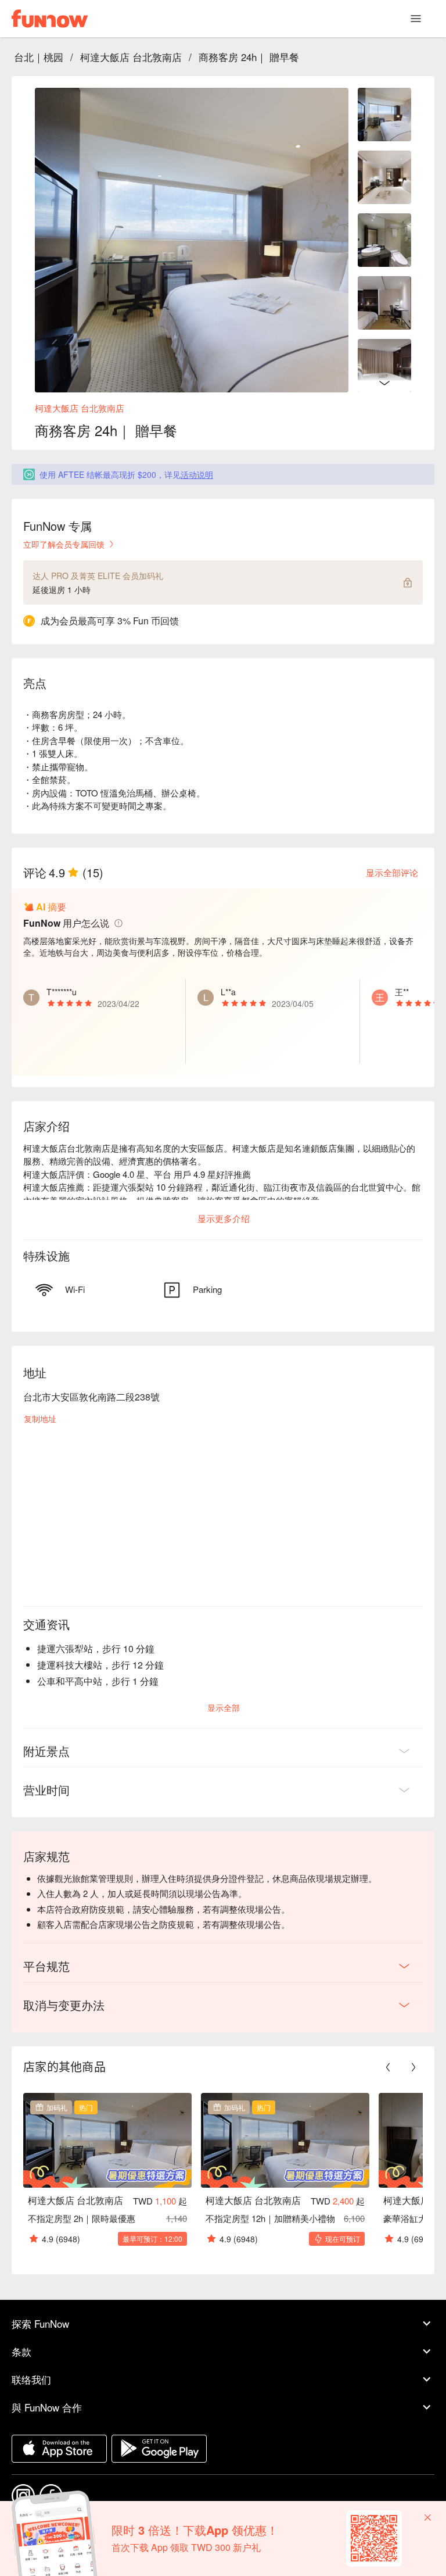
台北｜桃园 (39, 57)
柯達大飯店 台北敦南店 (131, 57)
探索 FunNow (40, 2323)
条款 (21, 2351)
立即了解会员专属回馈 (64, 544)
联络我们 (31, 2379)
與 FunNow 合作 (47, 2407)
